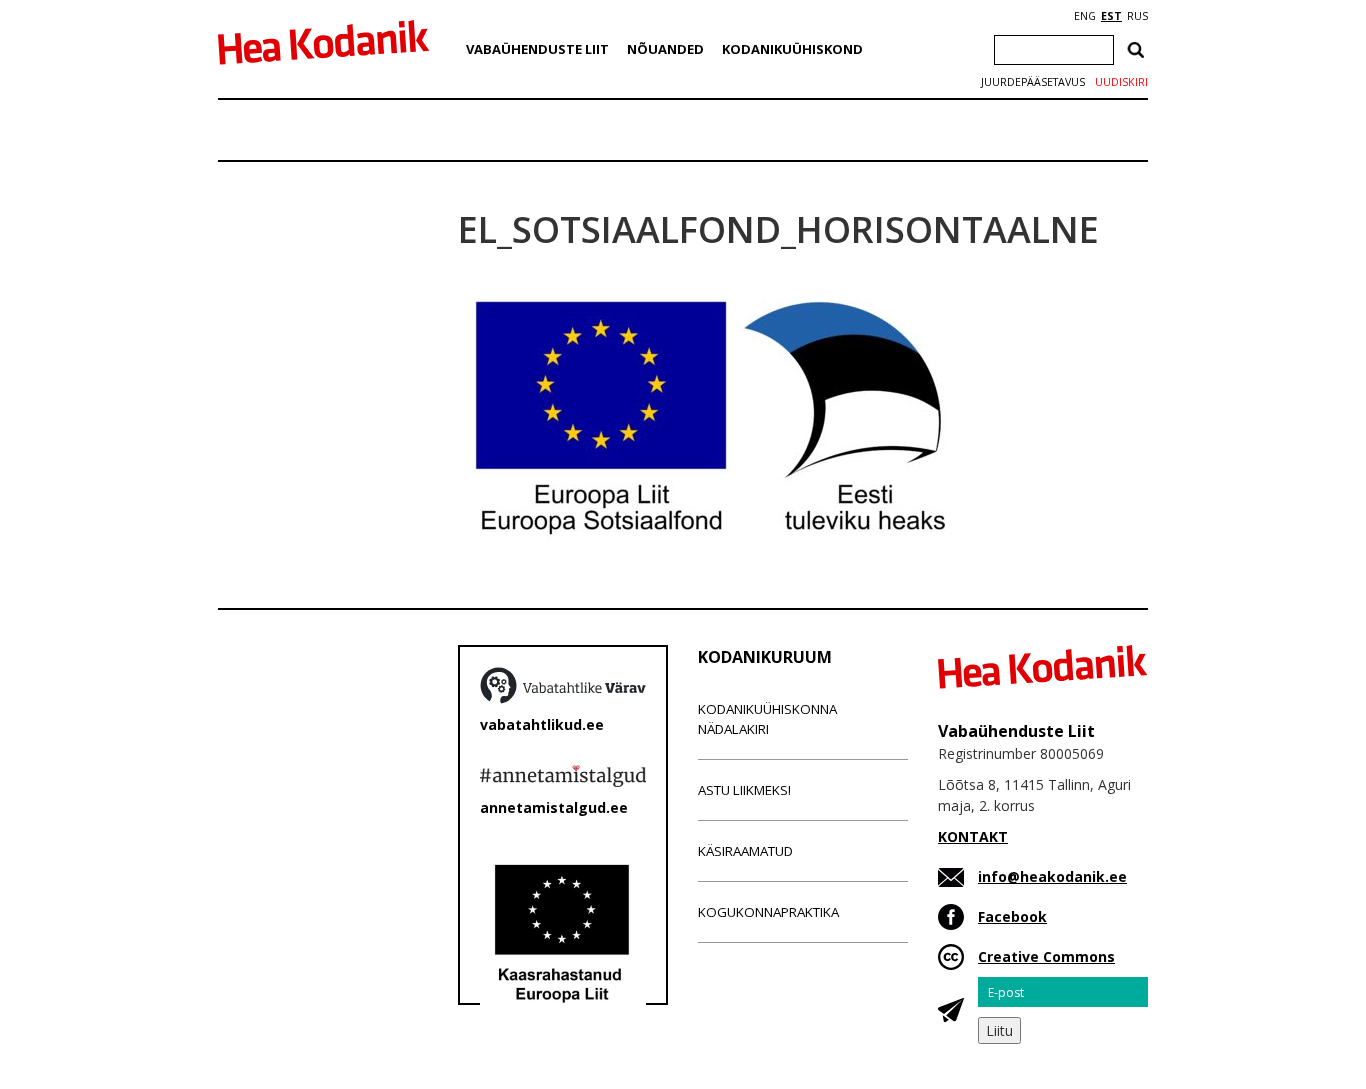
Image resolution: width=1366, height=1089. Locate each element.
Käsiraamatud (745, 851)
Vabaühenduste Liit (537, 49)
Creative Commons (1046, 956)
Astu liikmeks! (744, 790)
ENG (1085, 16)
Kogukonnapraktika (768, 912)
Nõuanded (665, 49)
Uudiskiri (1121, 82)
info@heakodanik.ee (1052, 876)
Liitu (999, 1030)
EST (1111, 16)
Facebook (1012, 916)
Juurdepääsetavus (1033, 82)
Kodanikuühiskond (792, 49)
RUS (1137, 16)
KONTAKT (973, 836)
